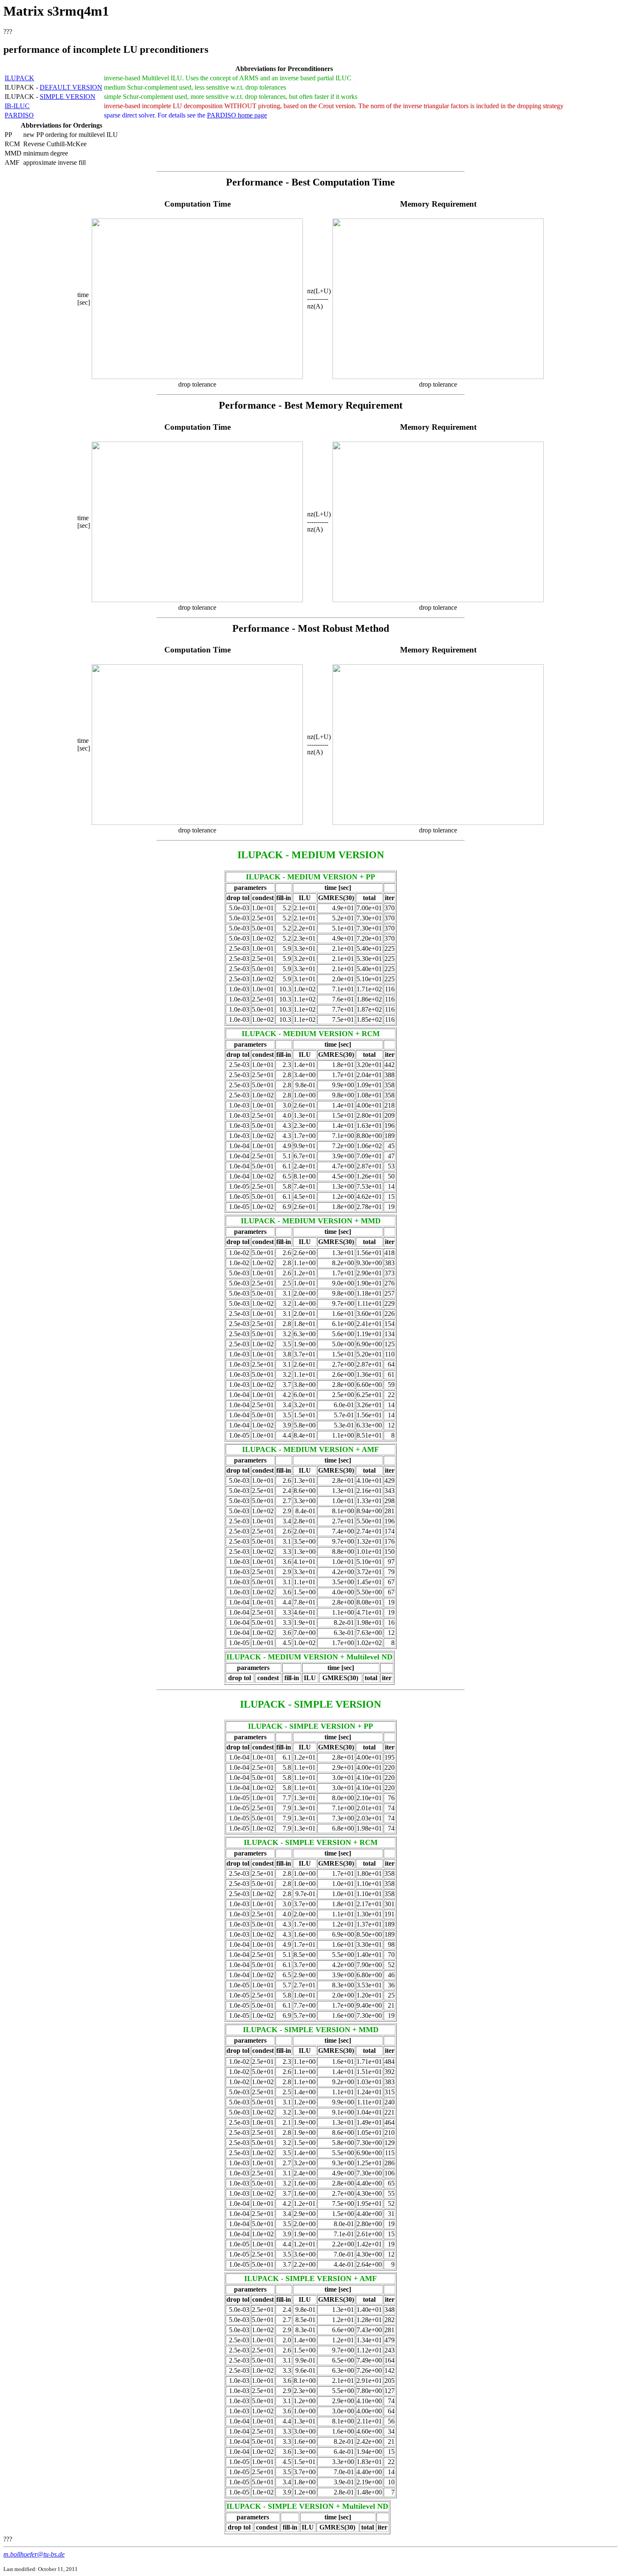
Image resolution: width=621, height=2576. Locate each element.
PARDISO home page (237, 115)
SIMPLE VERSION (68, 97)
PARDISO (19, 115)
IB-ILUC (17, 106)
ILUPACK (19, 78)
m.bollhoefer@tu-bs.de (34, 2554)
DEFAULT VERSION (71, 87)
